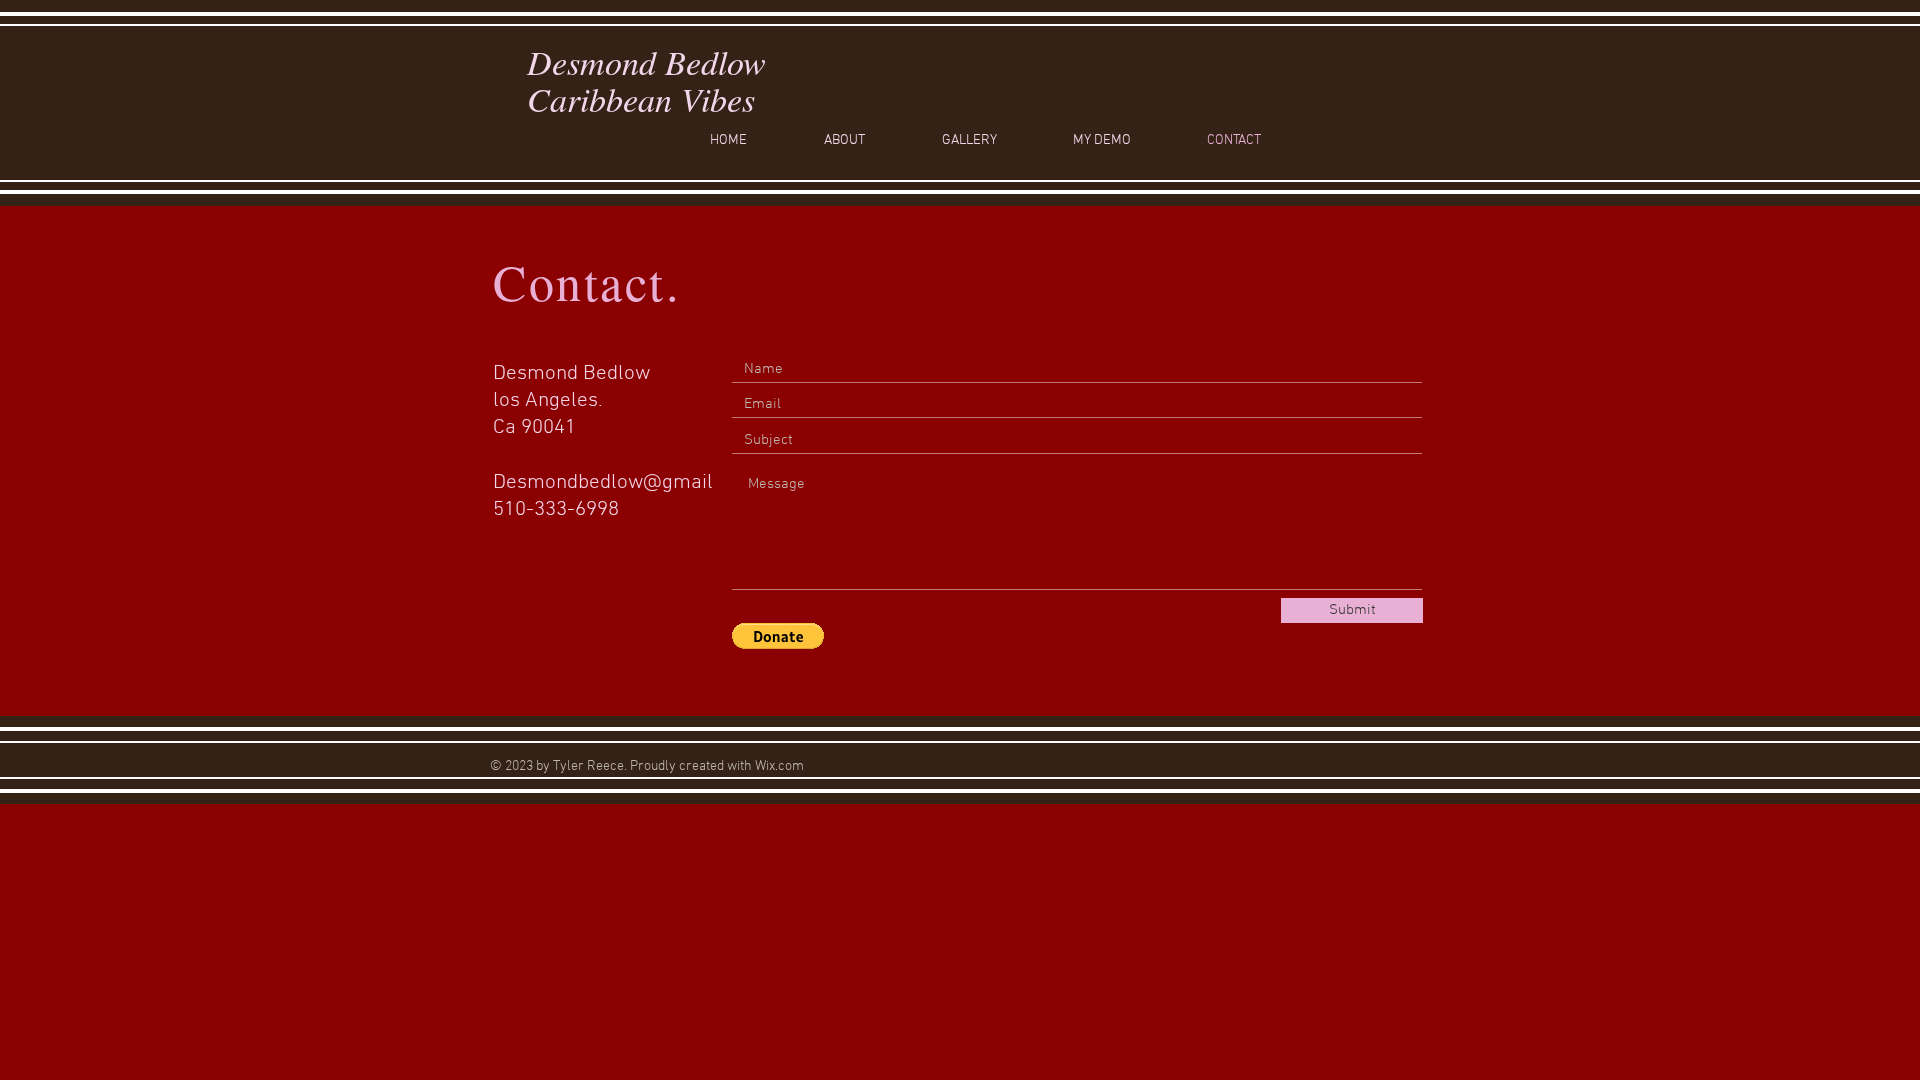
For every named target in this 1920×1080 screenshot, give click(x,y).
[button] (778, 636)
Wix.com (779, 766)
